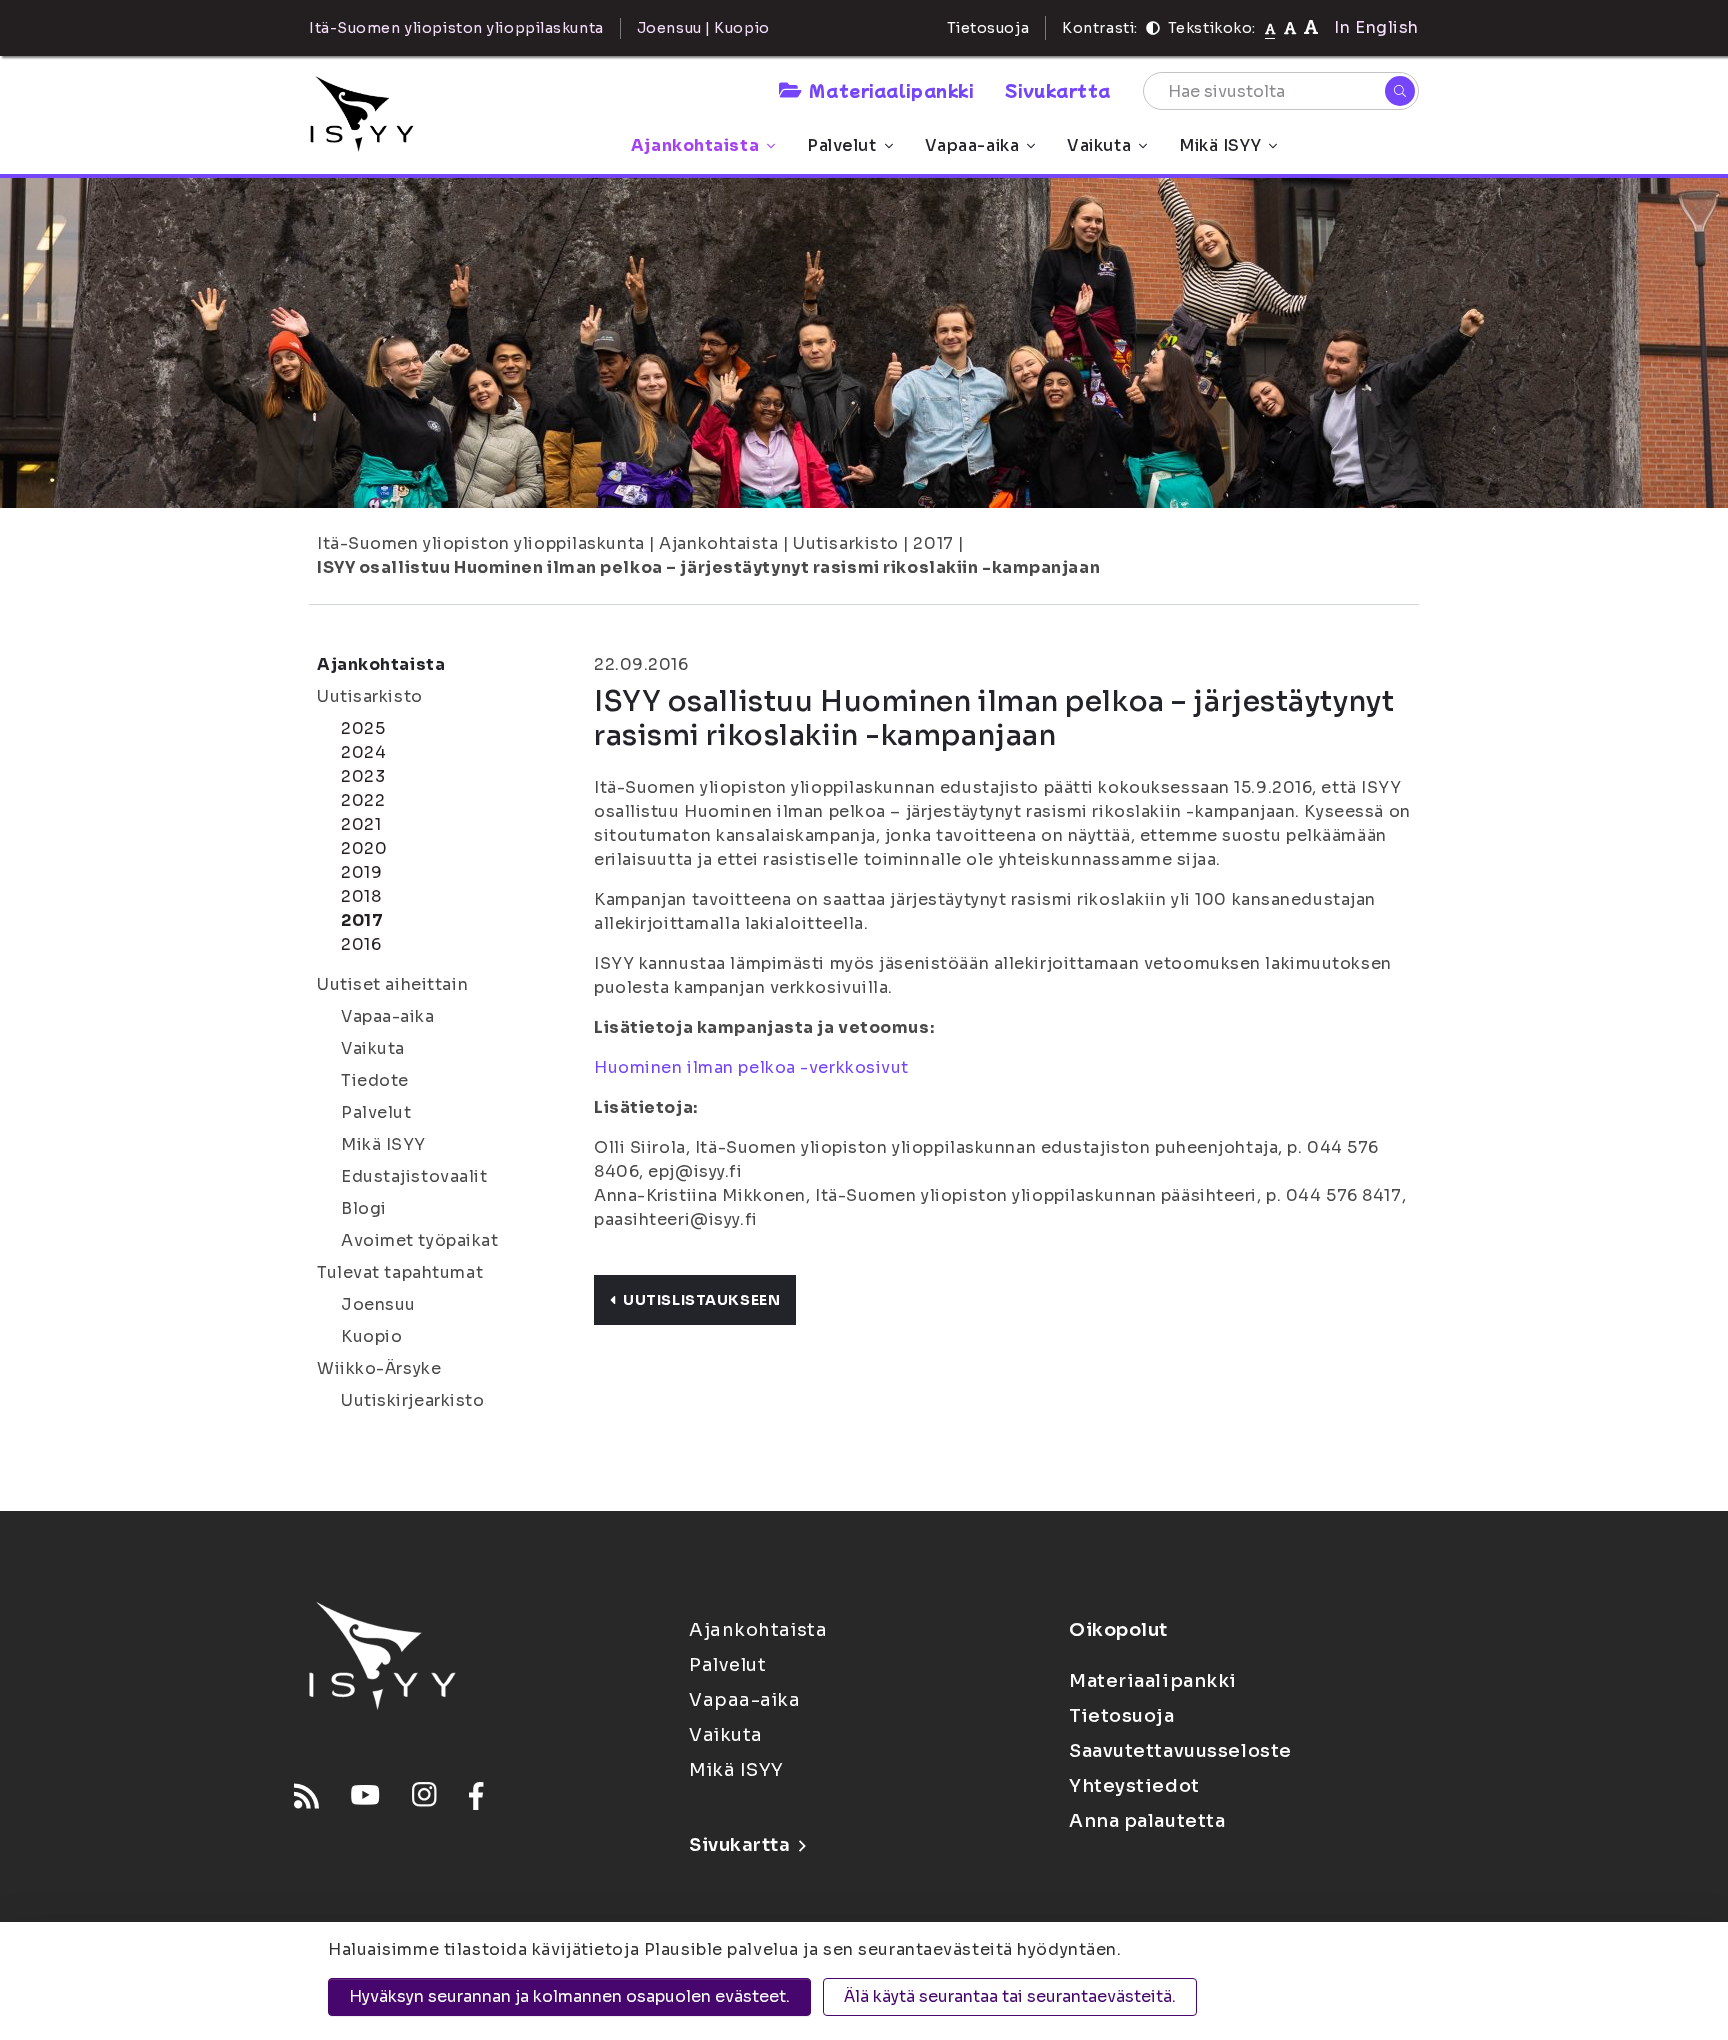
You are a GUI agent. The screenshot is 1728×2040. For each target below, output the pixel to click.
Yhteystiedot (1134, 1786)
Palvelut (841, 145)
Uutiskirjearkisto (413, 1400)
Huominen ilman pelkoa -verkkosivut (751, 1067)
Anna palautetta (1147, 1821)
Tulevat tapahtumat (400, 1272)
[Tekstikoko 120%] (1311, 27)
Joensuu (378, 1304)
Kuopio (371, 1336)
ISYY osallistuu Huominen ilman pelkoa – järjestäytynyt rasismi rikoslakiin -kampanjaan (708, 567)
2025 (363, 728)
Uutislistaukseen (701, 1300)
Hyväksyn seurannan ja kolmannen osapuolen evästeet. (569, 1996)
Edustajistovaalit (414, 1176)
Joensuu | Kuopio (703, 28)
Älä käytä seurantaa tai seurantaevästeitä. (1010, 1996)
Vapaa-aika (972, 145)
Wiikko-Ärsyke (379, 1368)
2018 (361, 896)
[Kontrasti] (1153, 28)
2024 (363, 752)
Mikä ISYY (1220, 145)
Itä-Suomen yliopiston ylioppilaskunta (481, 543)
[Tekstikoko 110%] (1290, 27)
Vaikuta (1099, 145)
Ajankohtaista (695, 145)
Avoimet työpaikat (420, 1240)
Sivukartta (1058, 90)
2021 (361, 824)
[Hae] (1400, 91)
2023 (363, 776)
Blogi (364, 1208)
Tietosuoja (988, 28)
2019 (361, 872)
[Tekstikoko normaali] (1270, 28)
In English (1376, 27)
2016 (361, 944)
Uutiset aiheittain (392, 984)
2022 (363, 800)
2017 (933, 543)
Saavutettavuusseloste (1180, 1751)
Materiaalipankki (891, 90)
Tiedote (375, 1080)
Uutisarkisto (846, 543)
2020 (364, 848)
